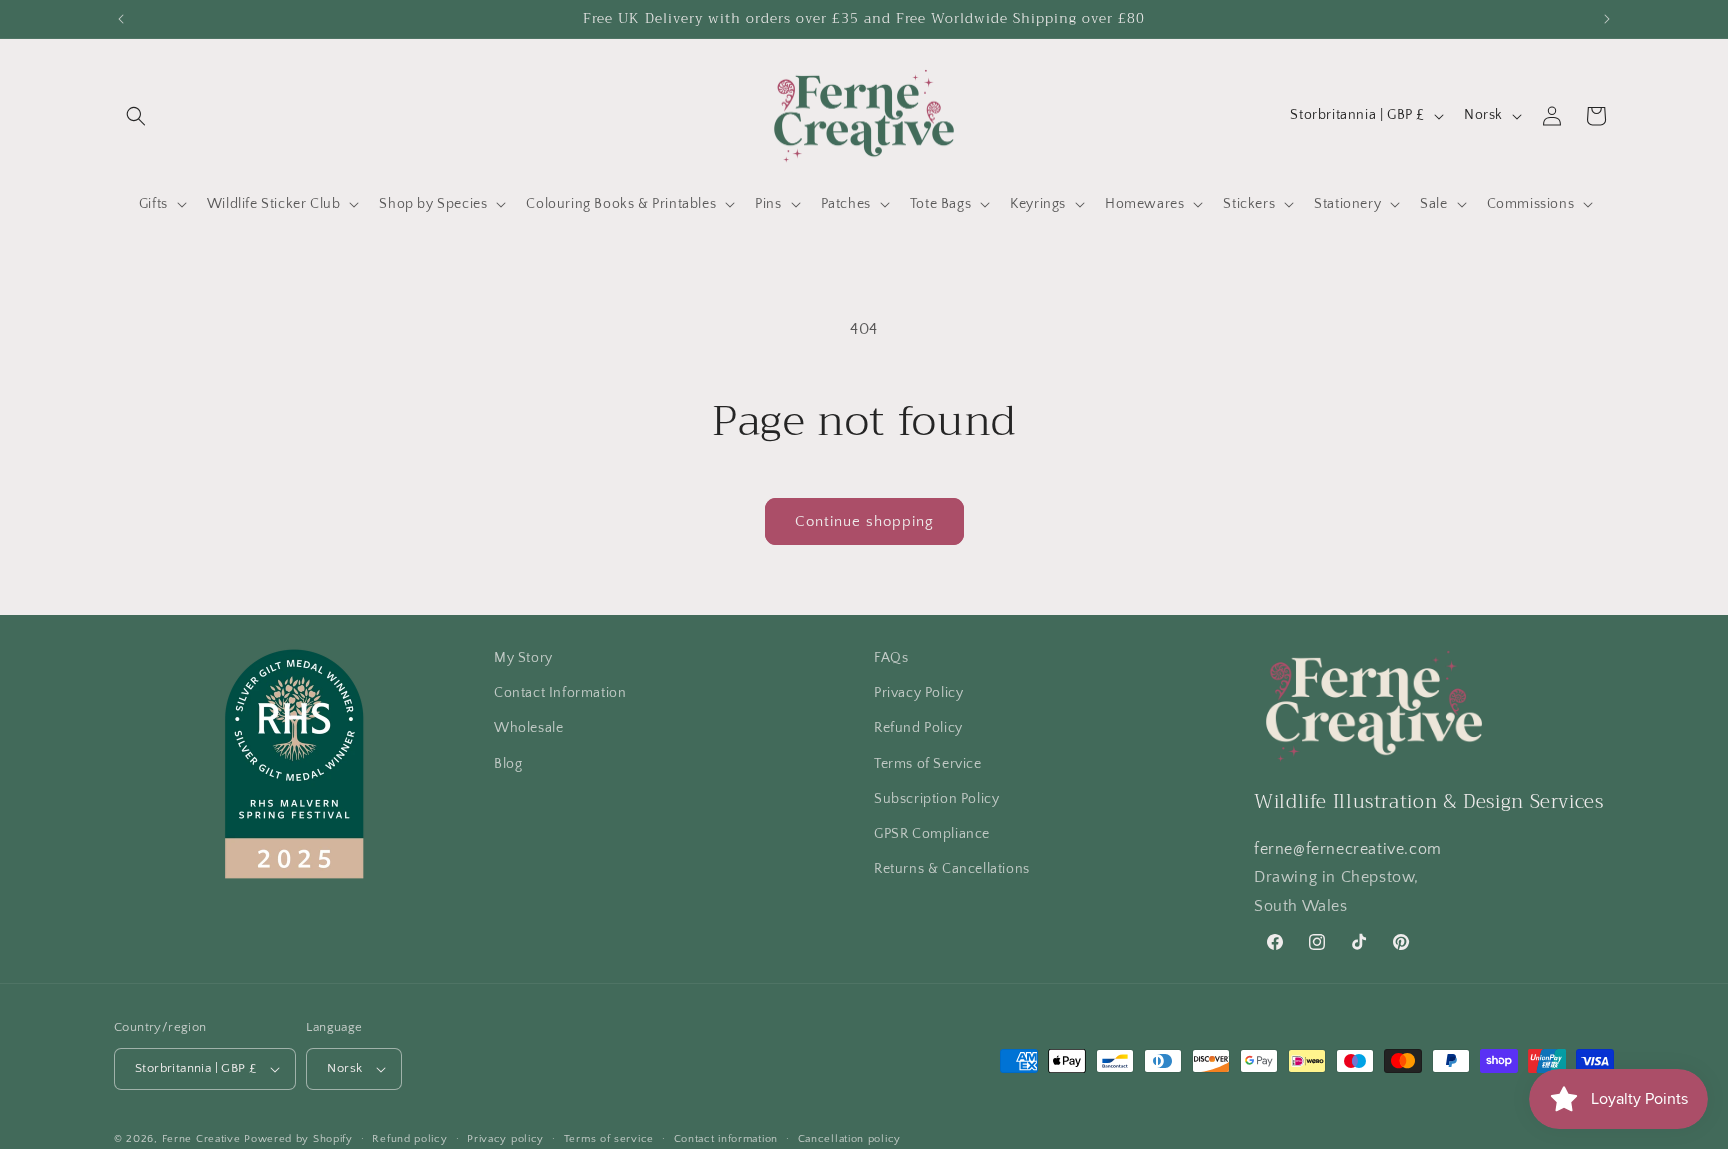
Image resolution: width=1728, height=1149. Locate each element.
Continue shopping (864, 521)
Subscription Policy (936, 799)
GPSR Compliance (932, 834)
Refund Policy (918, 728)
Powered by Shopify (298, 1139)
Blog (508, 764)
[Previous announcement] (121, 19)
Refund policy (409, 1138)
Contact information (726, 1138)
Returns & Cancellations (952, 869)
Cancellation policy (849, 1138)
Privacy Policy (918, 693)
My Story (523, 658)
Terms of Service (928, 764)
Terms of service (609, 1138)
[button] (136, 116)
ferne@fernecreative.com (1348, 849)
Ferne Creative (201, 1139)
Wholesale (528, 728)
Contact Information (560, 693)
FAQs (891, 658)
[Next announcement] (1607, 19)
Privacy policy (505, 1138)
